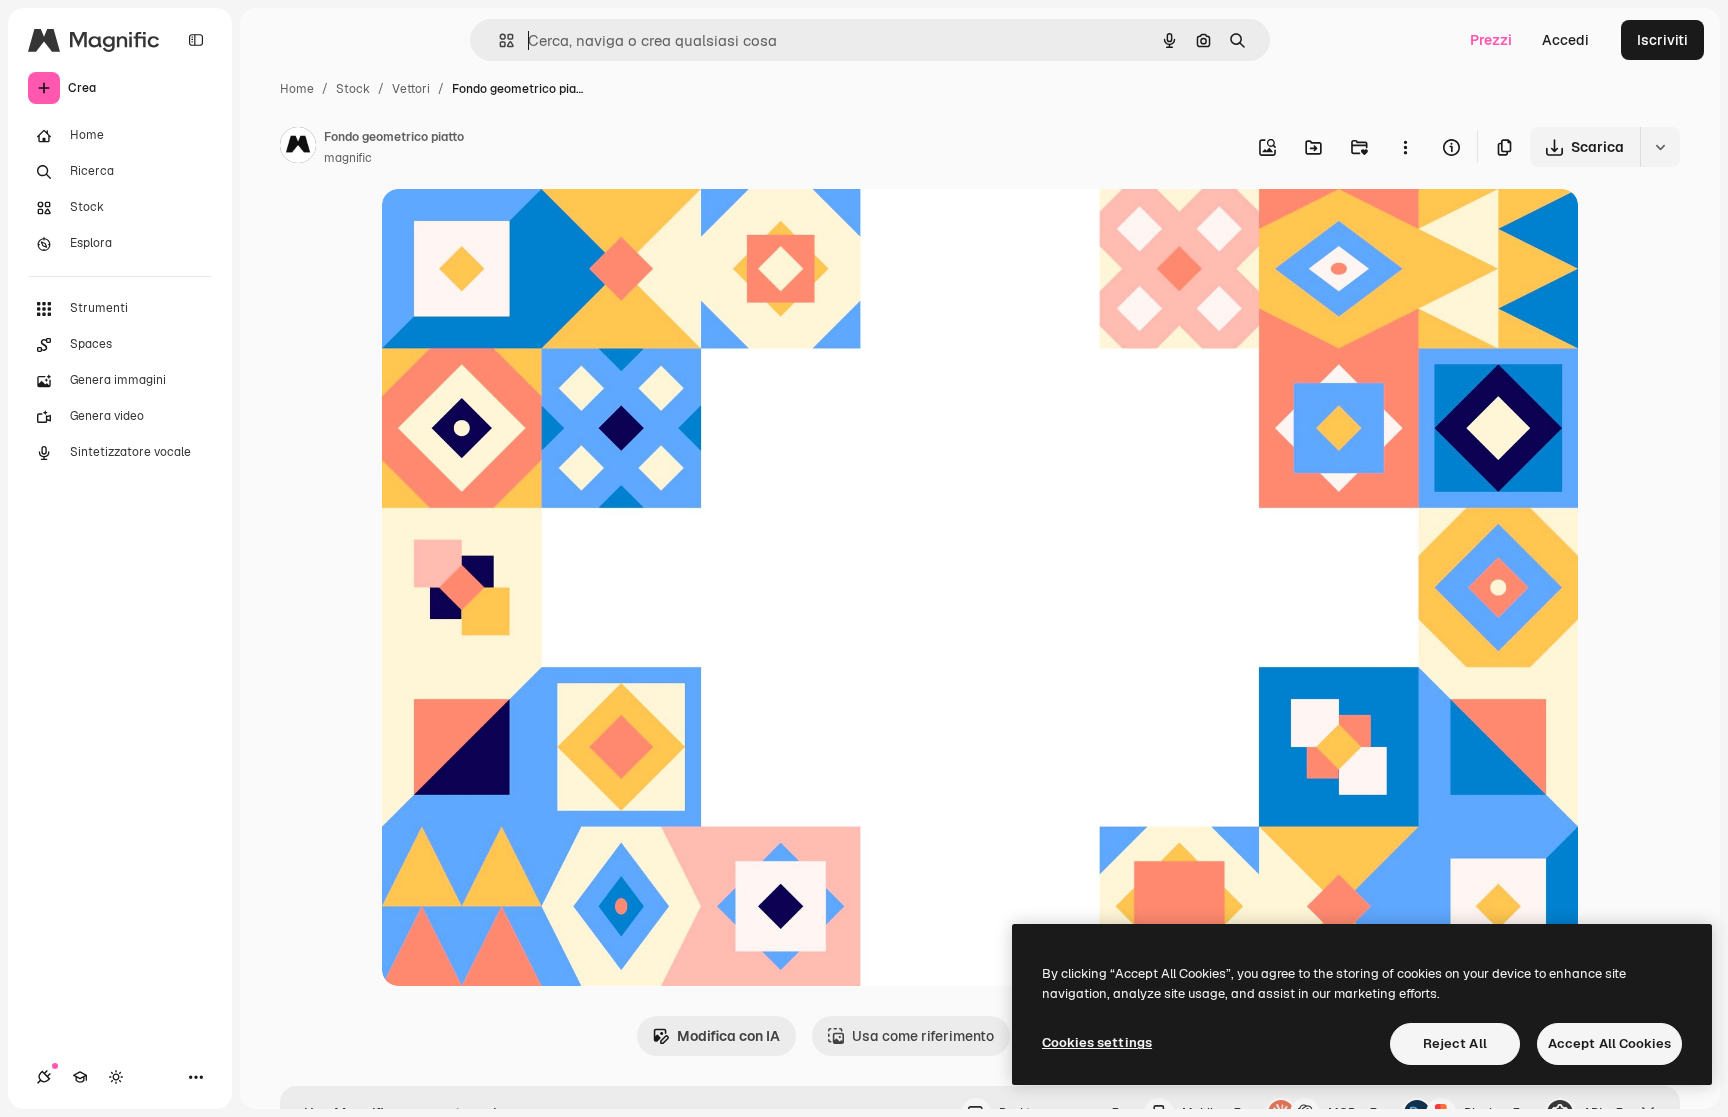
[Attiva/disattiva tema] (116, 1077)
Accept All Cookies (1609, 1043)
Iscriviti (1662, 40)
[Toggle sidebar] (196, 40)
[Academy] (80, 1077)
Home (297, 89)
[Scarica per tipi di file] (1660, 147)
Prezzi (1491, 40)
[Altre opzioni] (1405, 147)
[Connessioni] (44, 1077)
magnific (348, 158)
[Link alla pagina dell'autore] (298, 148)
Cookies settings (1097, 1042)
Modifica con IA (728, 1036)
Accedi (1565, 40)
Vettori (411, 89)
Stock (353, 89)
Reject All (1455, 1043)
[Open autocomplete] (498, 40)
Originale (514, 227)
